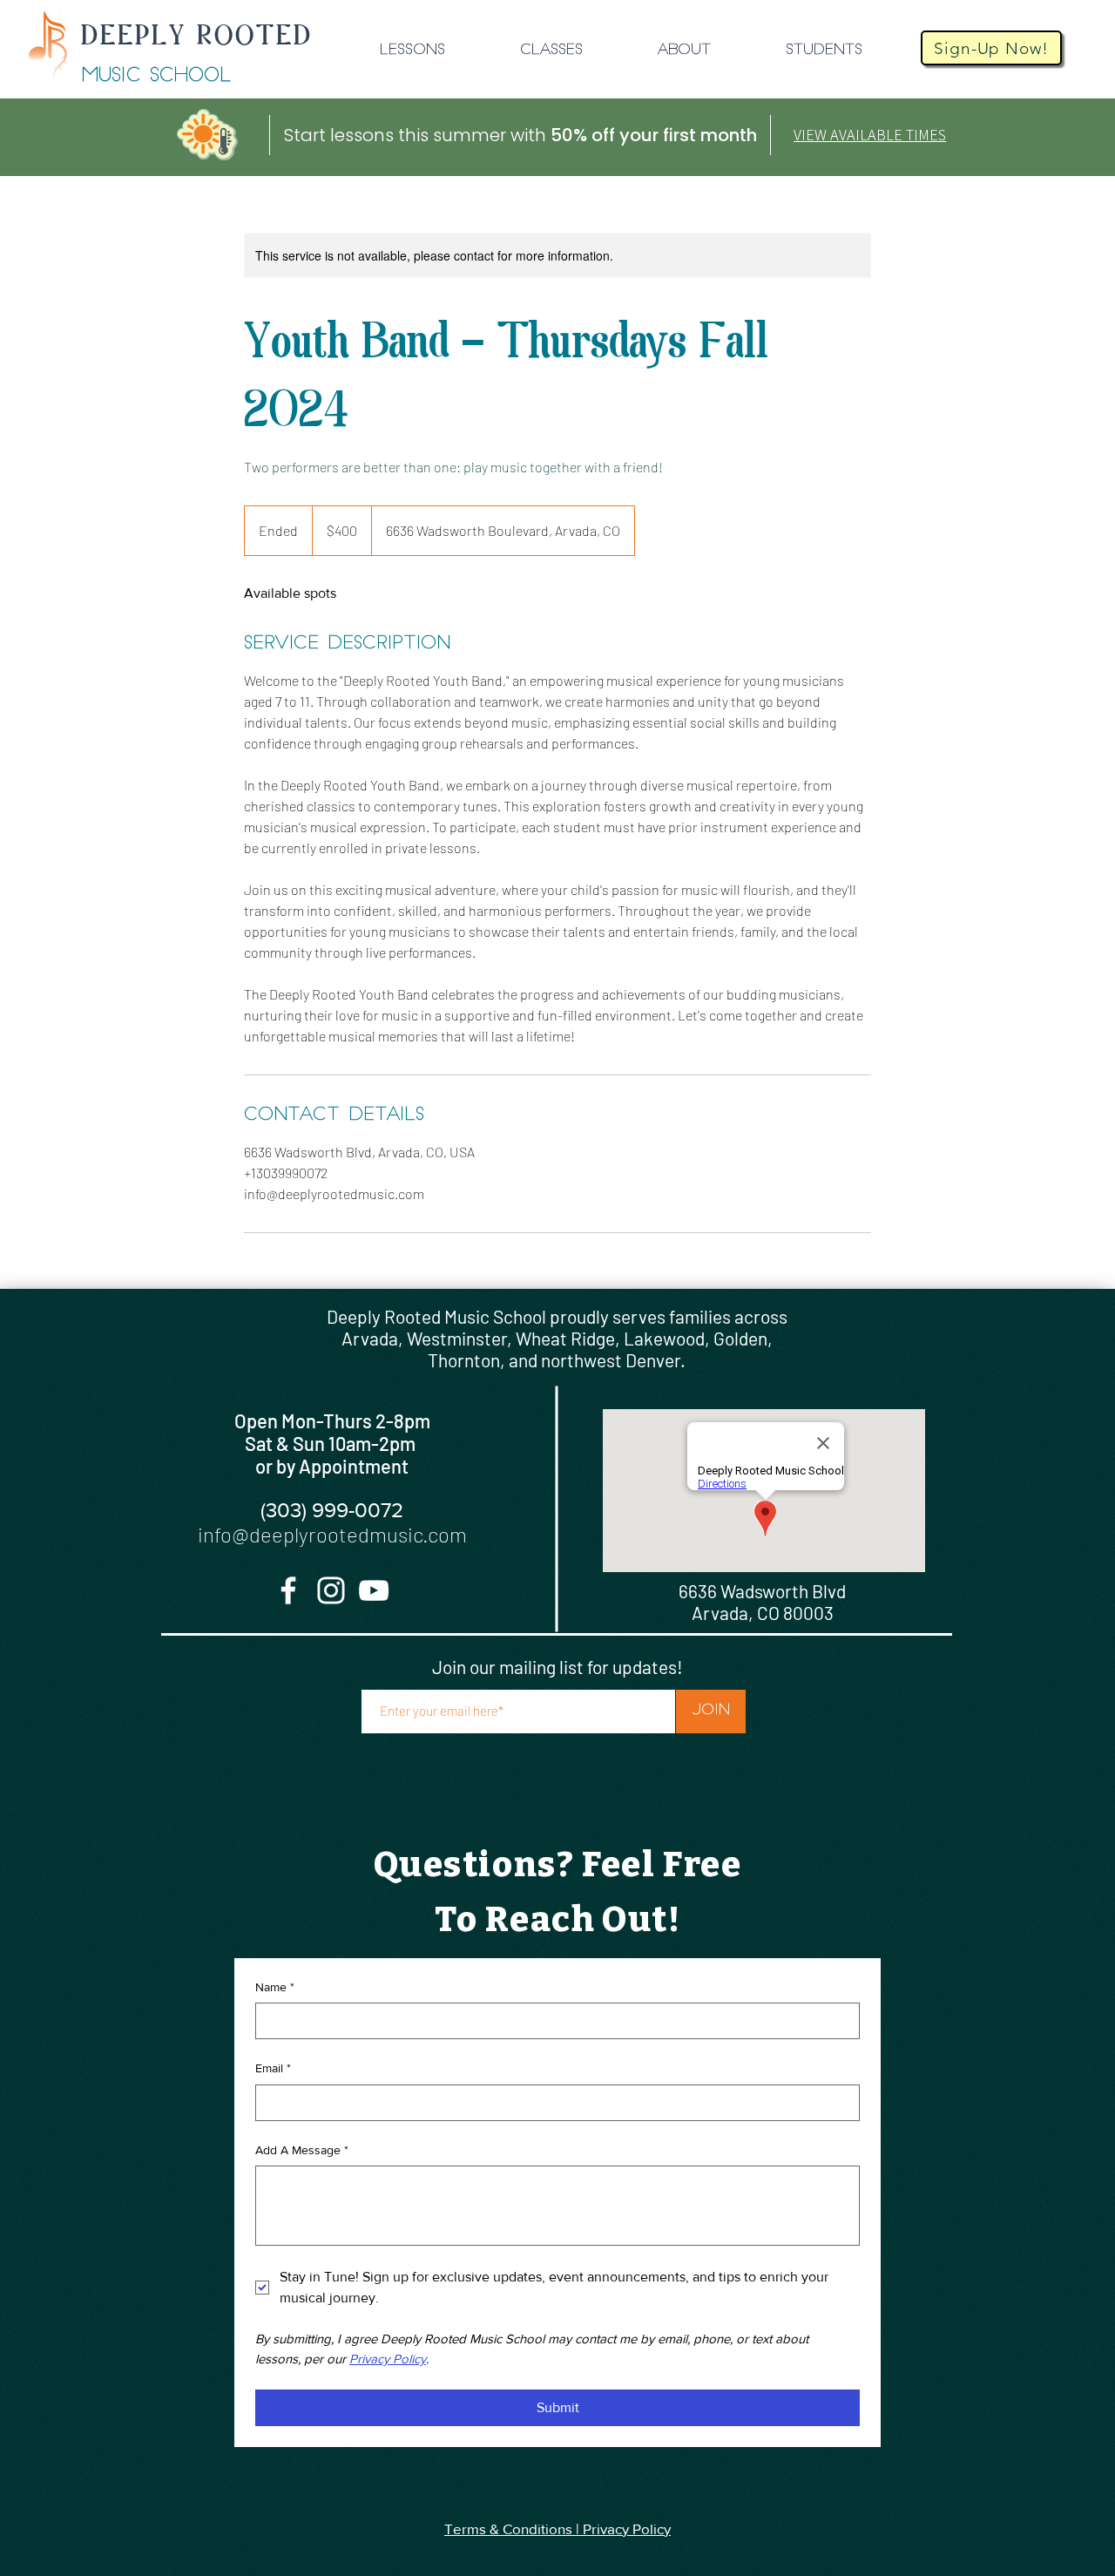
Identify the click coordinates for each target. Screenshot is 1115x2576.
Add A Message (302, 2150)
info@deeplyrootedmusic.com (332, 1534)
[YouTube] (374, 1590)
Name (275, 1987)
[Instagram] (331, 1590)
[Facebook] (288, 1590)
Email (273, 2068)
